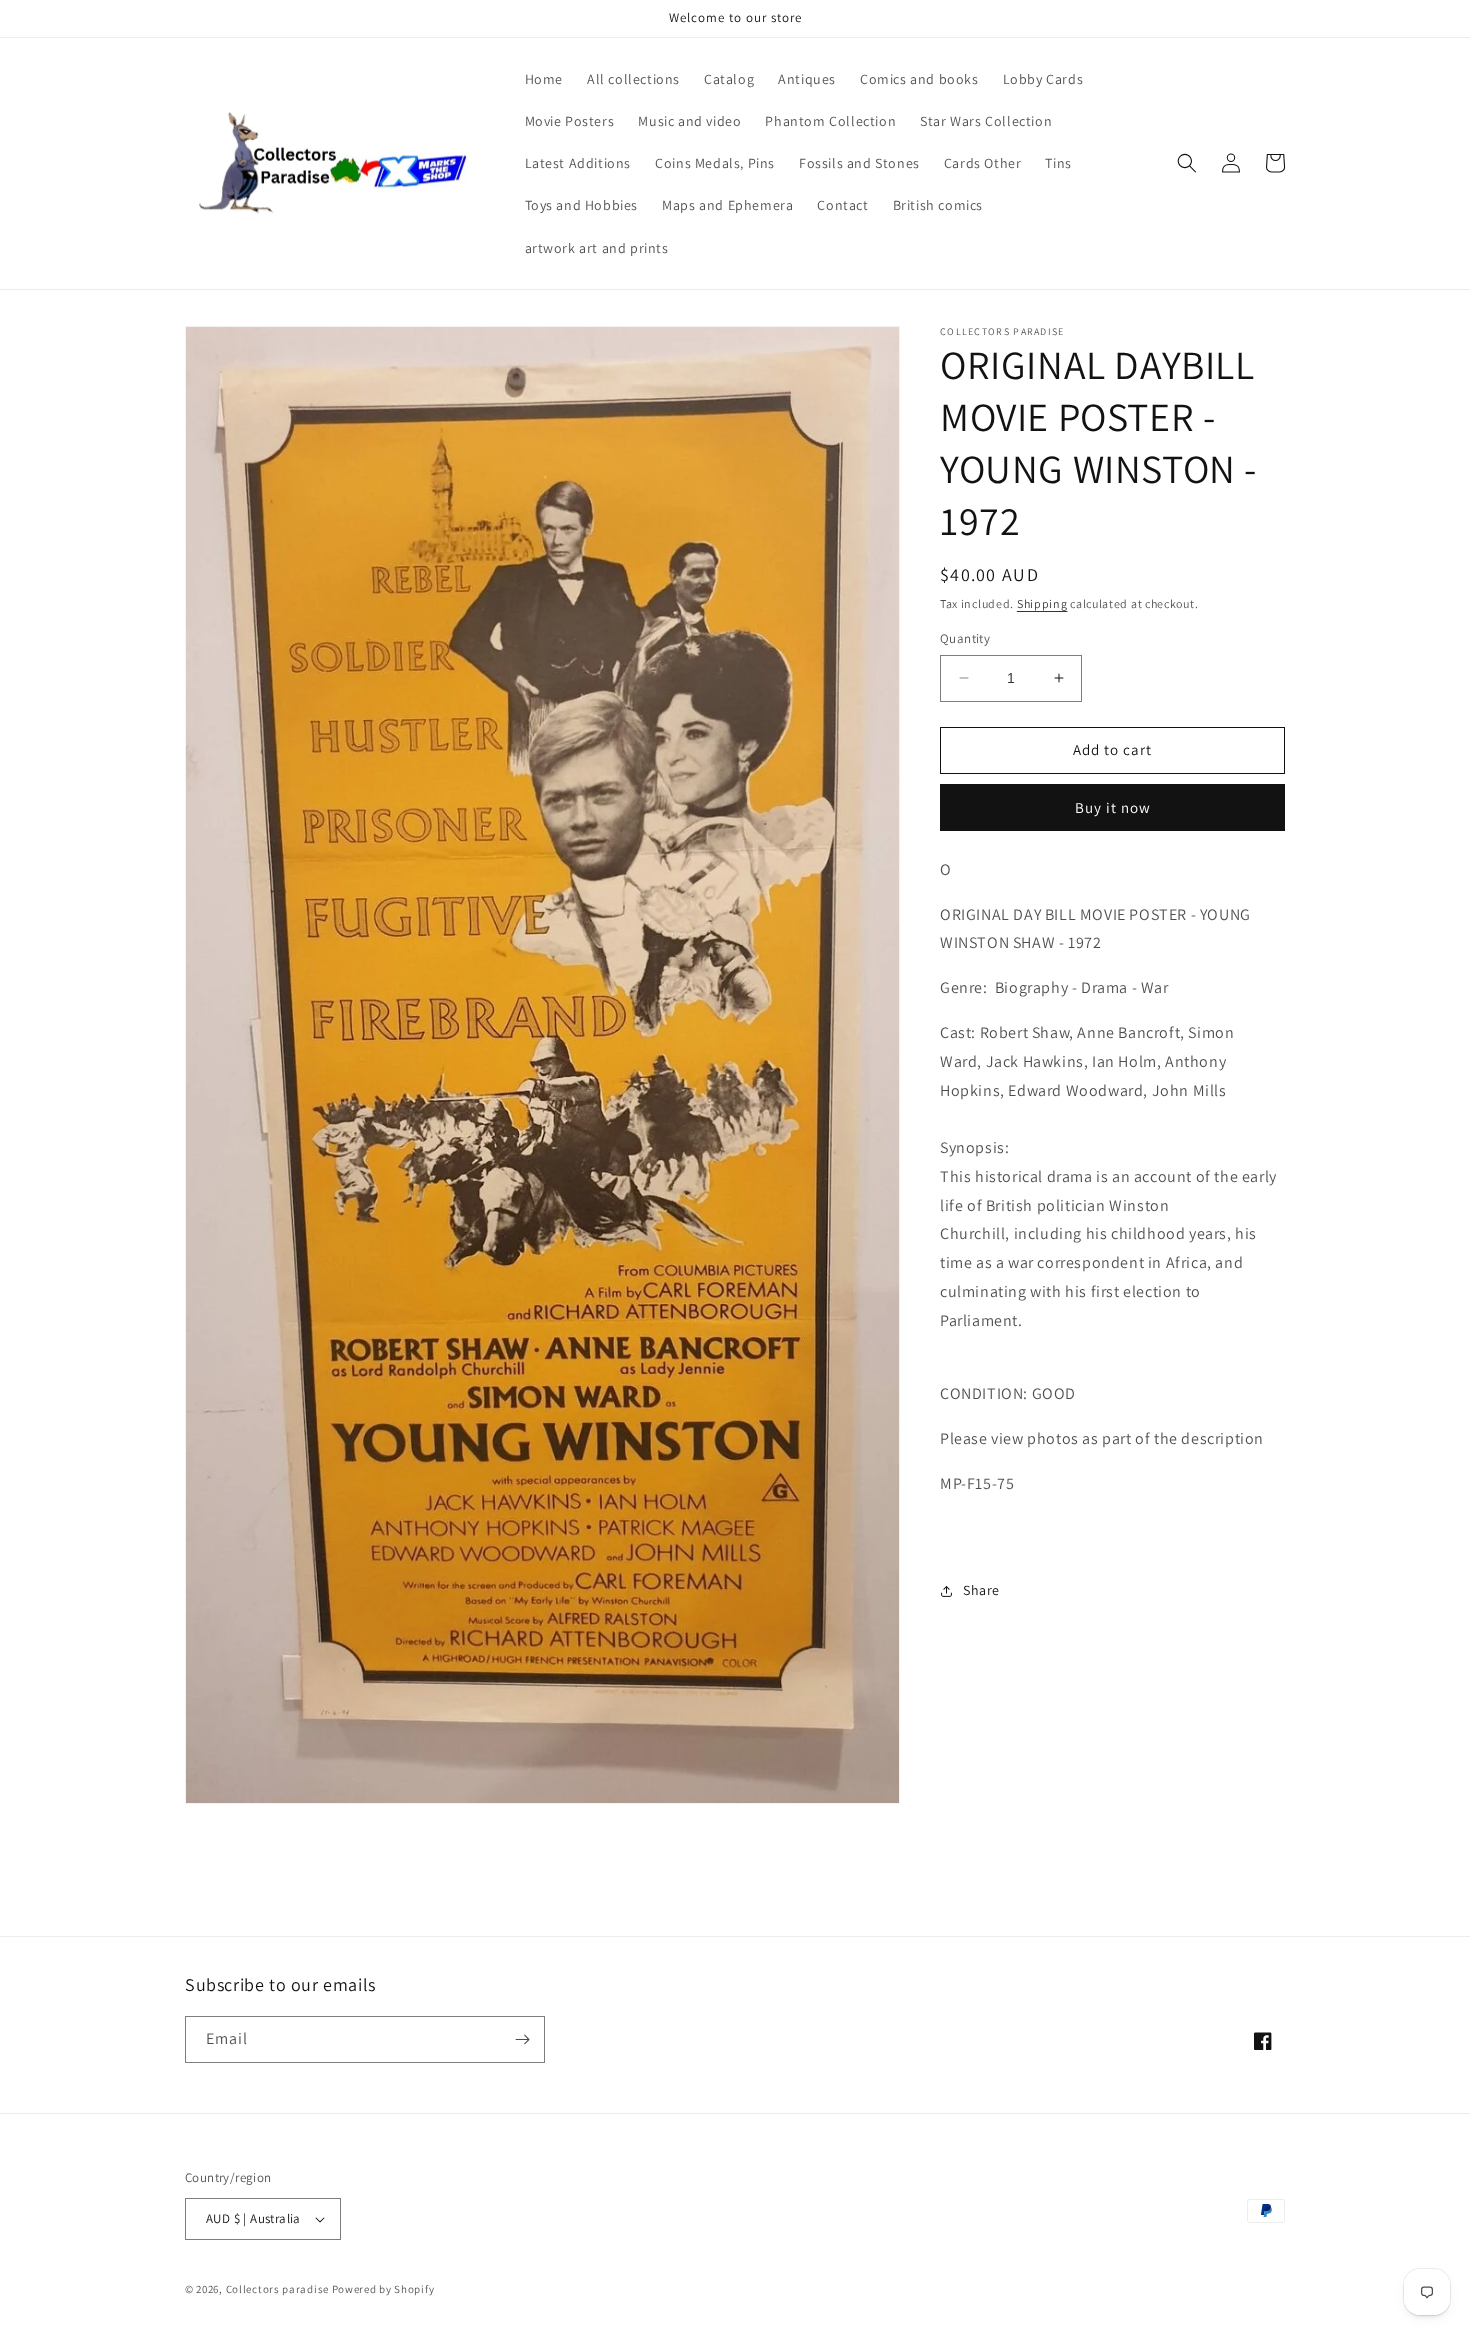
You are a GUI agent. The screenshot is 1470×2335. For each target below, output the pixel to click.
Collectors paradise (277, 2289)
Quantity (965, 638)
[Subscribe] (522, 2039)
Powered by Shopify (383, 2289)
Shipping (1042, 603)
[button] (1187, 163)
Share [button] (981, 1590)
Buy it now (1113, 807)
